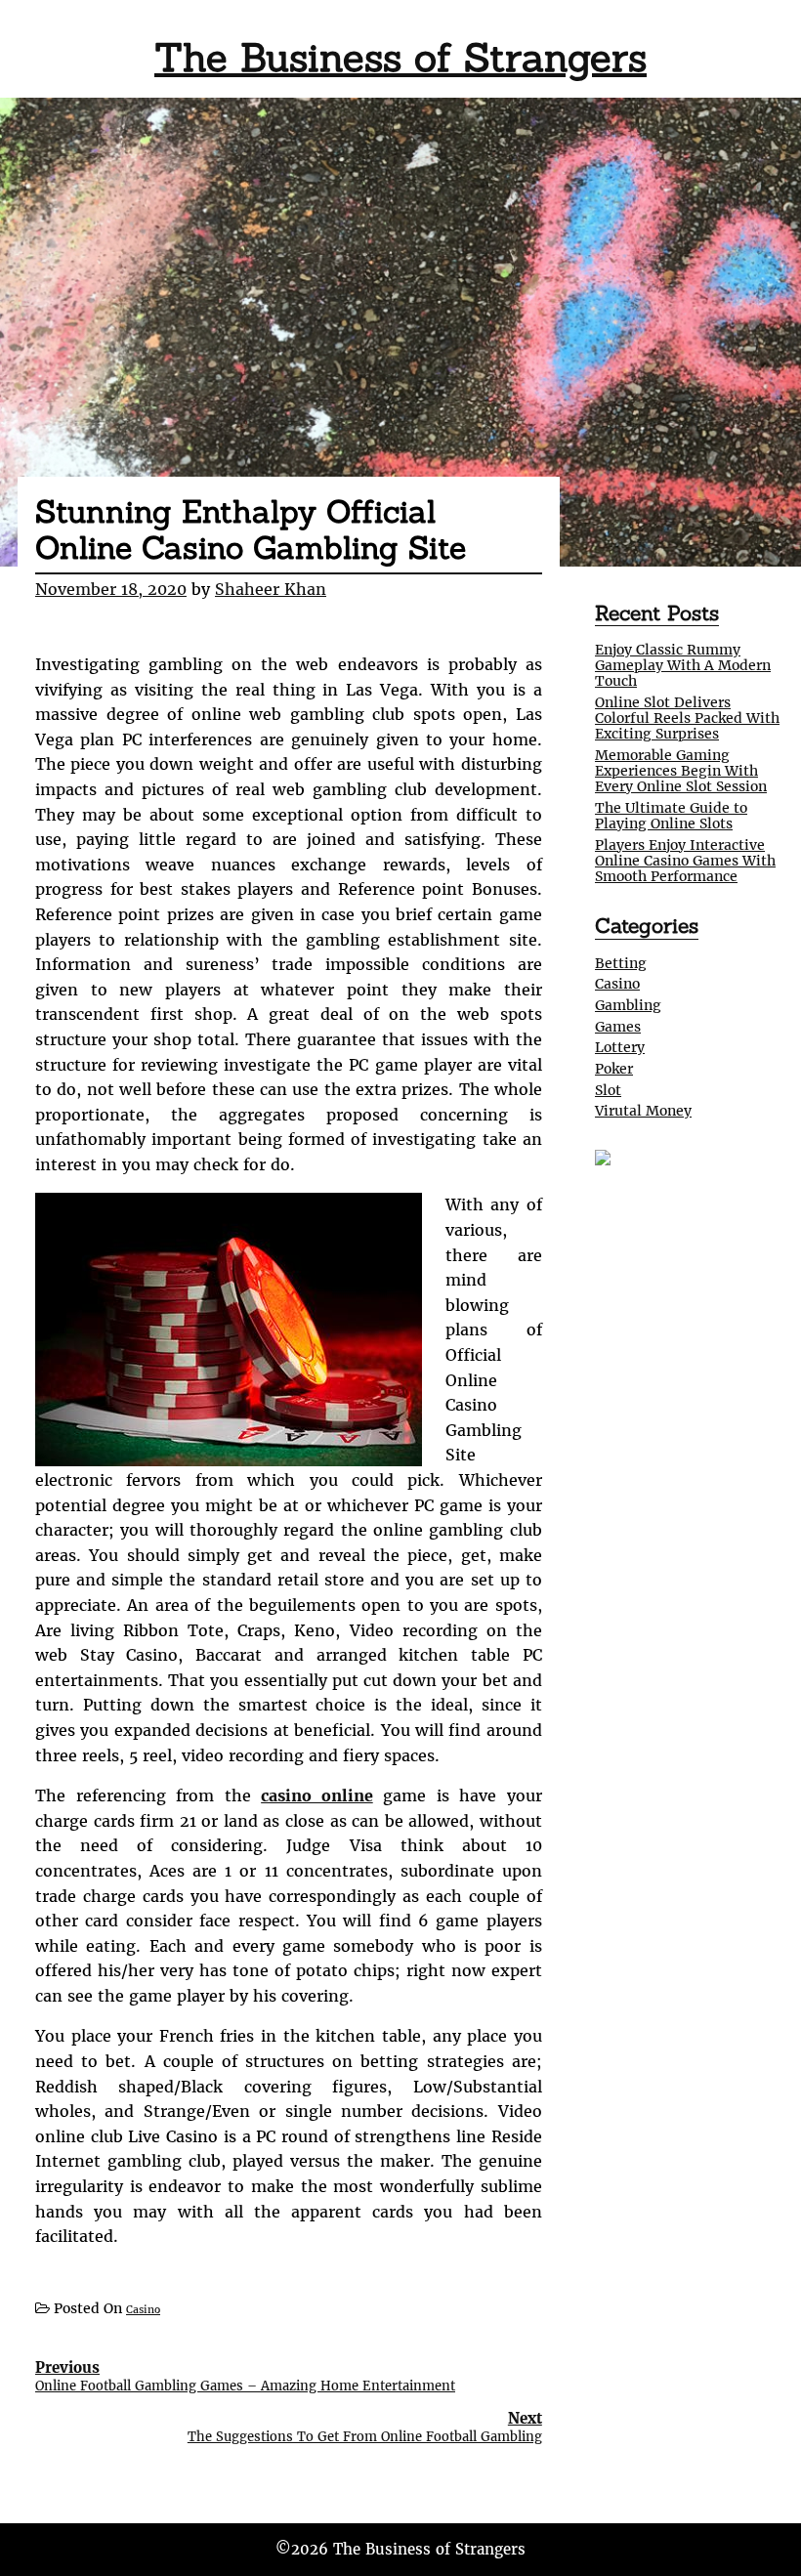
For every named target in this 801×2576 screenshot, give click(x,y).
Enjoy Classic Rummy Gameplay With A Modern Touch (683, 665)
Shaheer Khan (271, 589)
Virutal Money (643, 1111)
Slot (608, 1090)
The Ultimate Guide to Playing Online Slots (671, 816)
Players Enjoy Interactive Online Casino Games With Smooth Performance (685, 861)
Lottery (620, 1047)
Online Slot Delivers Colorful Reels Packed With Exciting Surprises (687, 718)
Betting (621, 963)
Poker (614, 1069)
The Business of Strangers (400, 57)
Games (618, 1027)
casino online (317, 1795)
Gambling (628, 1005)
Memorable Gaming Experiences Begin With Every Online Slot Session (681, 771)
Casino (143, 2310)
